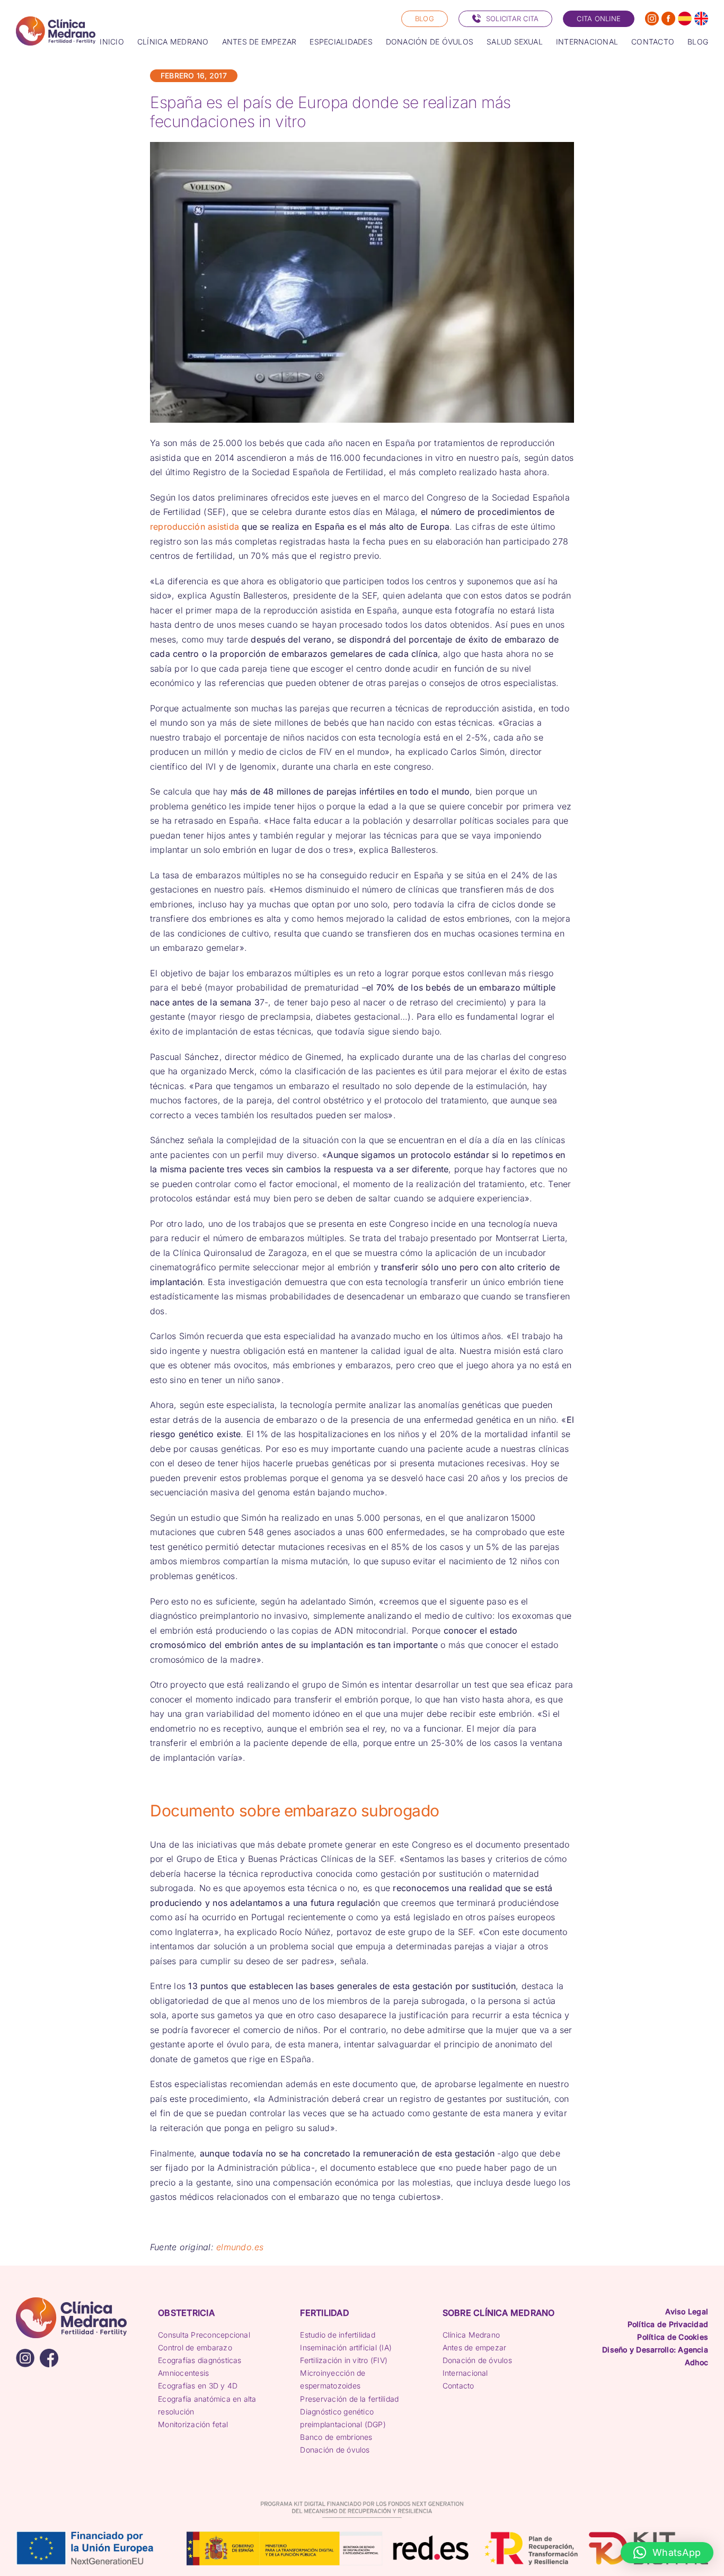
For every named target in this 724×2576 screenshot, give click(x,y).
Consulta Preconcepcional (204, 2335)
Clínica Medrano (471, 2335)
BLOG (425, 19)
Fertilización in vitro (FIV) (344, 2360)
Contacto (458, 2386)
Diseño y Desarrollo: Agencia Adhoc (655, 2356)
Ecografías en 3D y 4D (198, 2386)
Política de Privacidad (668, 2324)
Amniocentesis (183, 2373)
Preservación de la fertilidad (349, 2399)
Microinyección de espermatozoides (333, 2379)
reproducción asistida (195, 527)
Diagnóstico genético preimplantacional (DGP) (343, 2418)
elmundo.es (240, 2247)
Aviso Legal (687, 2311)
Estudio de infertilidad (338, 2335)
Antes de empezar (475, 2347)
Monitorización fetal (193, 2424)
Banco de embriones (336, 2437)
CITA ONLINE (599, 19)
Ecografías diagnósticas (200, 2360)
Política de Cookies (673, 2337)
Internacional (465, 2373)
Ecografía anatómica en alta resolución (207, 2405)
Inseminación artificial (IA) (346, 2347)
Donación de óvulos (335, 2450)
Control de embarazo (195, 2347)
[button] (667, 2553)
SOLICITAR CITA (512, 19)
